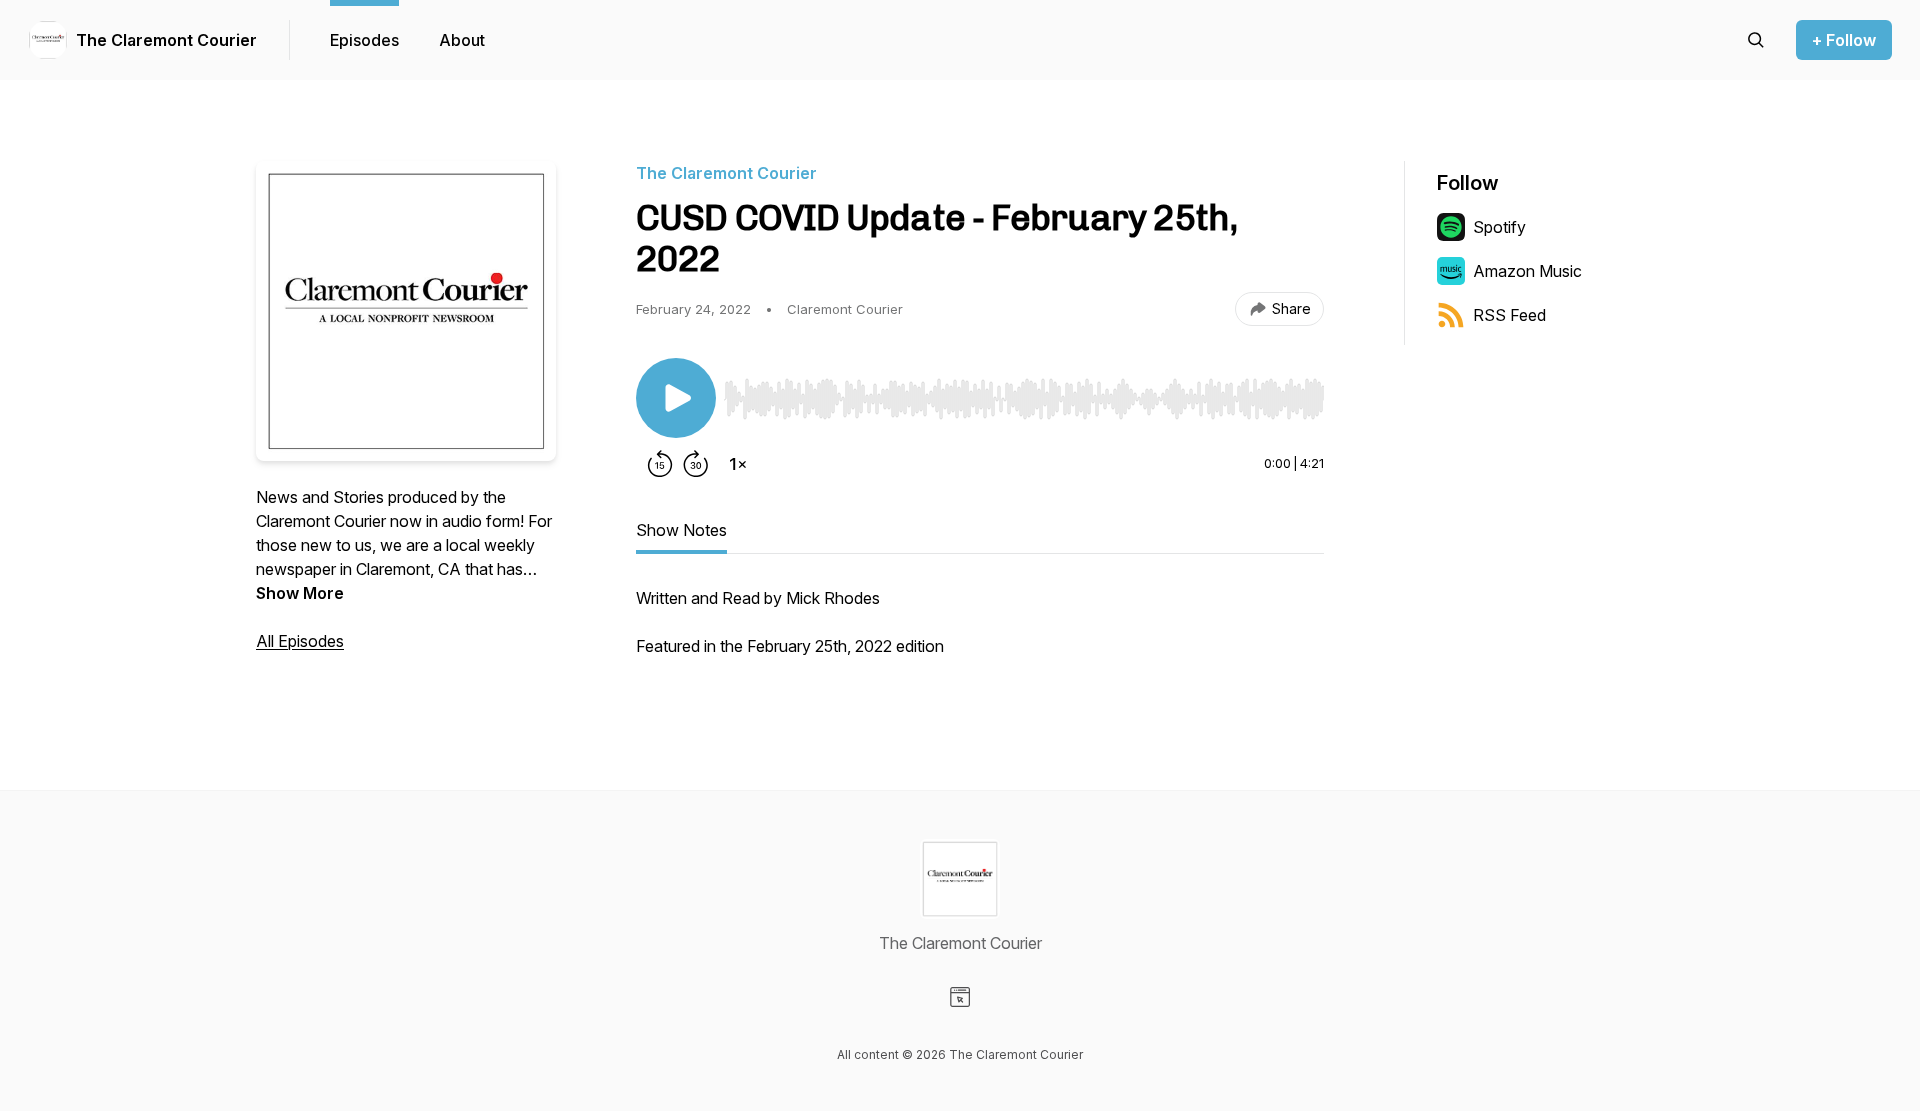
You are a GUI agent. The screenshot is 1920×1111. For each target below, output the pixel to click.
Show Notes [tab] (681, 530)
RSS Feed (1509, 315)
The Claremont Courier (166, 40)
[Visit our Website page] (960, 997)
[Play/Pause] (676, 398)
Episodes (364, 40)
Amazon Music (1527, 271)
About (462, 40)
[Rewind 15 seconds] (660, 464)
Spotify (1499, 227)
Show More (300, 593)
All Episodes (300, 641)
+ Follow (1844, 40)
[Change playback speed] (738, 464)
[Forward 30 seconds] (696, 464)
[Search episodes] (1756, 40)
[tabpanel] (980, 632)
